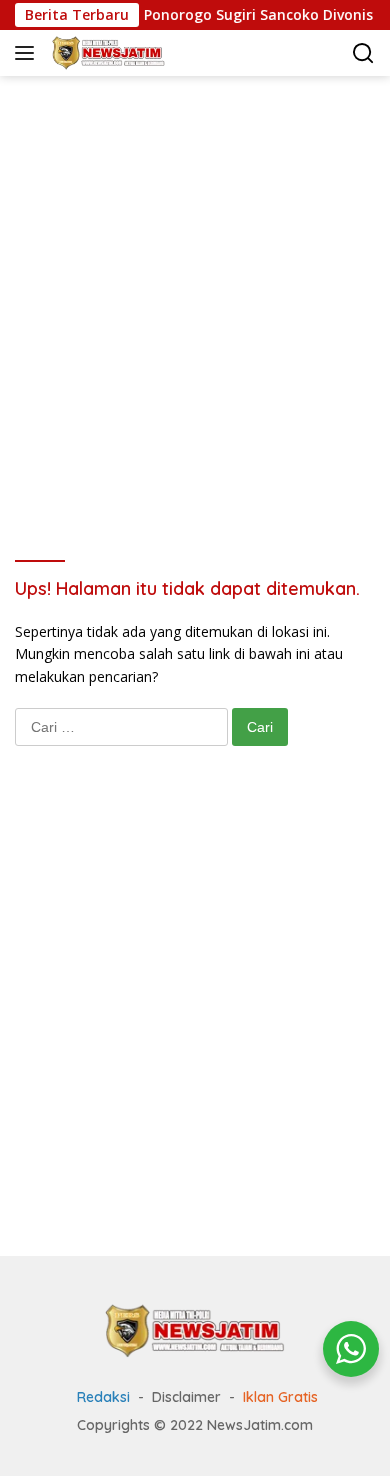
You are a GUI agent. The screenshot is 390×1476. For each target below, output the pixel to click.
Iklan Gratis (280, 1397)
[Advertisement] (195, 291)
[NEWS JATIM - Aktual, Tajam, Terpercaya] (195, 1329)
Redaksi (103, 1397)
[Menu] (28, 53)
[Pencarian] (363, 53)
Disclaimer (186, 1397)
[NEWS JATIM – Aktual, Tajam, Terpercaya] (106, 53)
